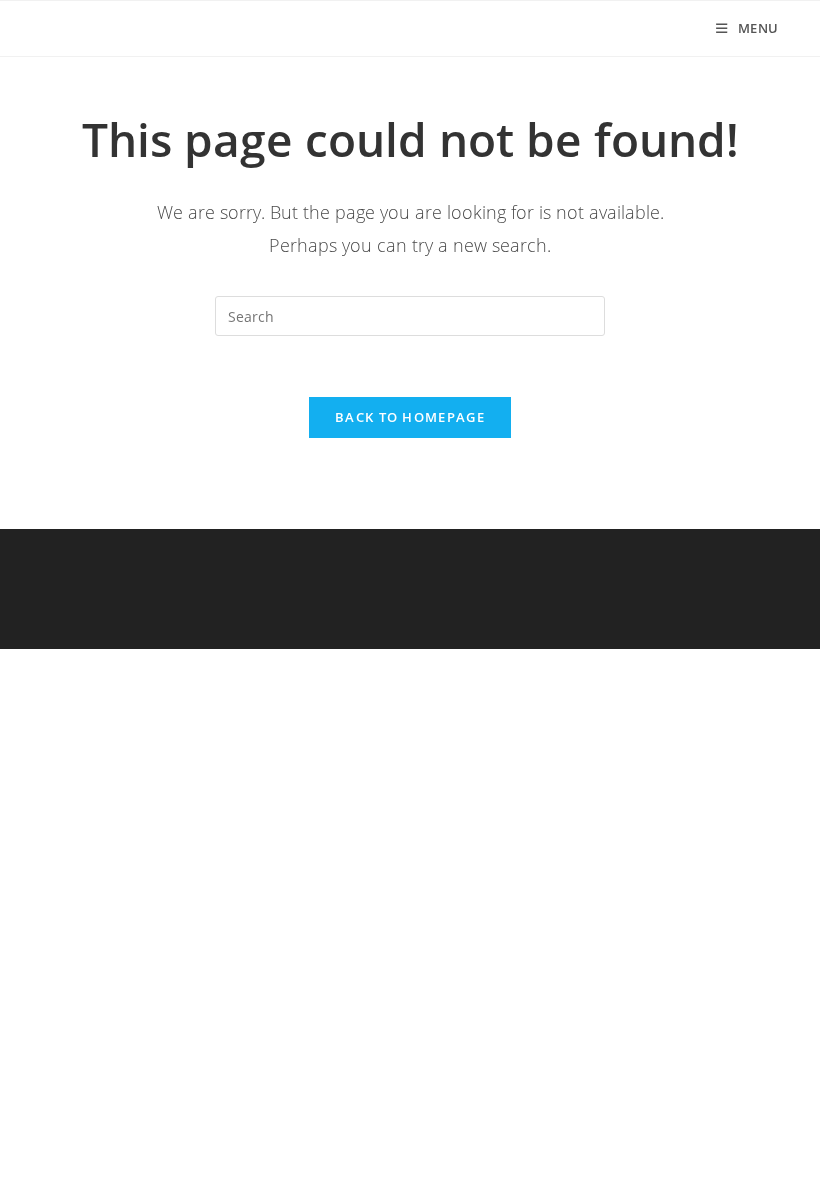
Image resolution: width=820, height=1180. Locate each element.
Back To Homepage (410, 417)
